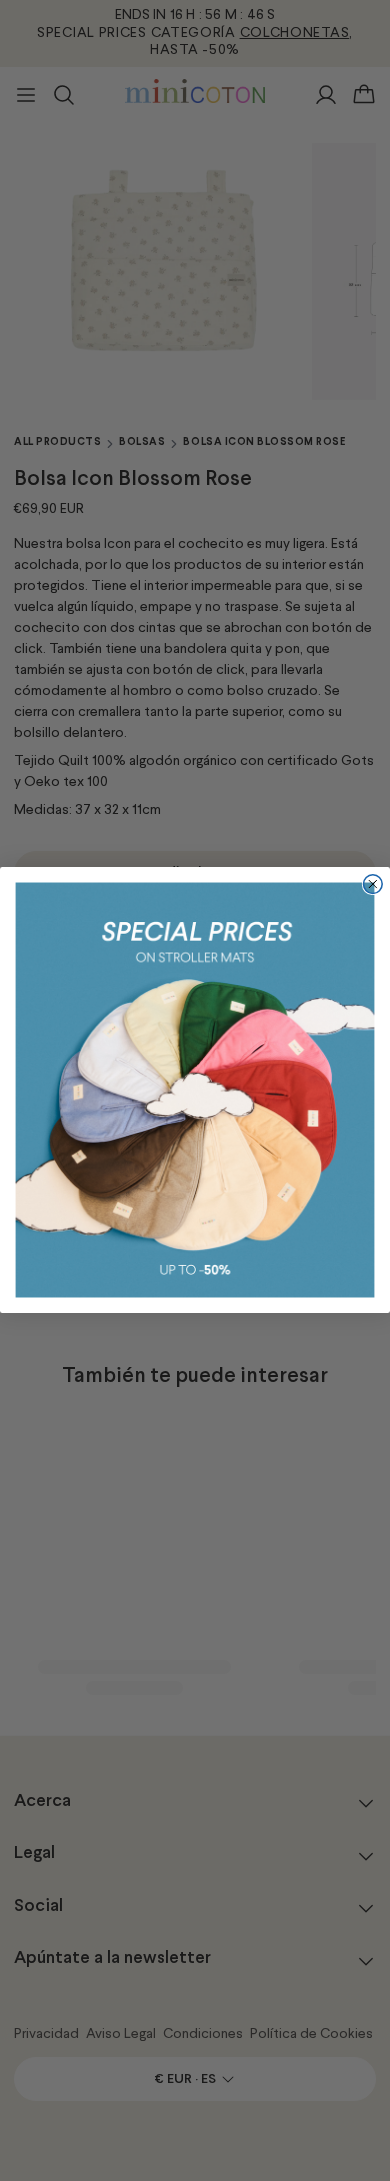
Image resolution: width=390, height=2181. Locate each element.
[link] (195, 1090)
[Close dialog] (372, 884)
